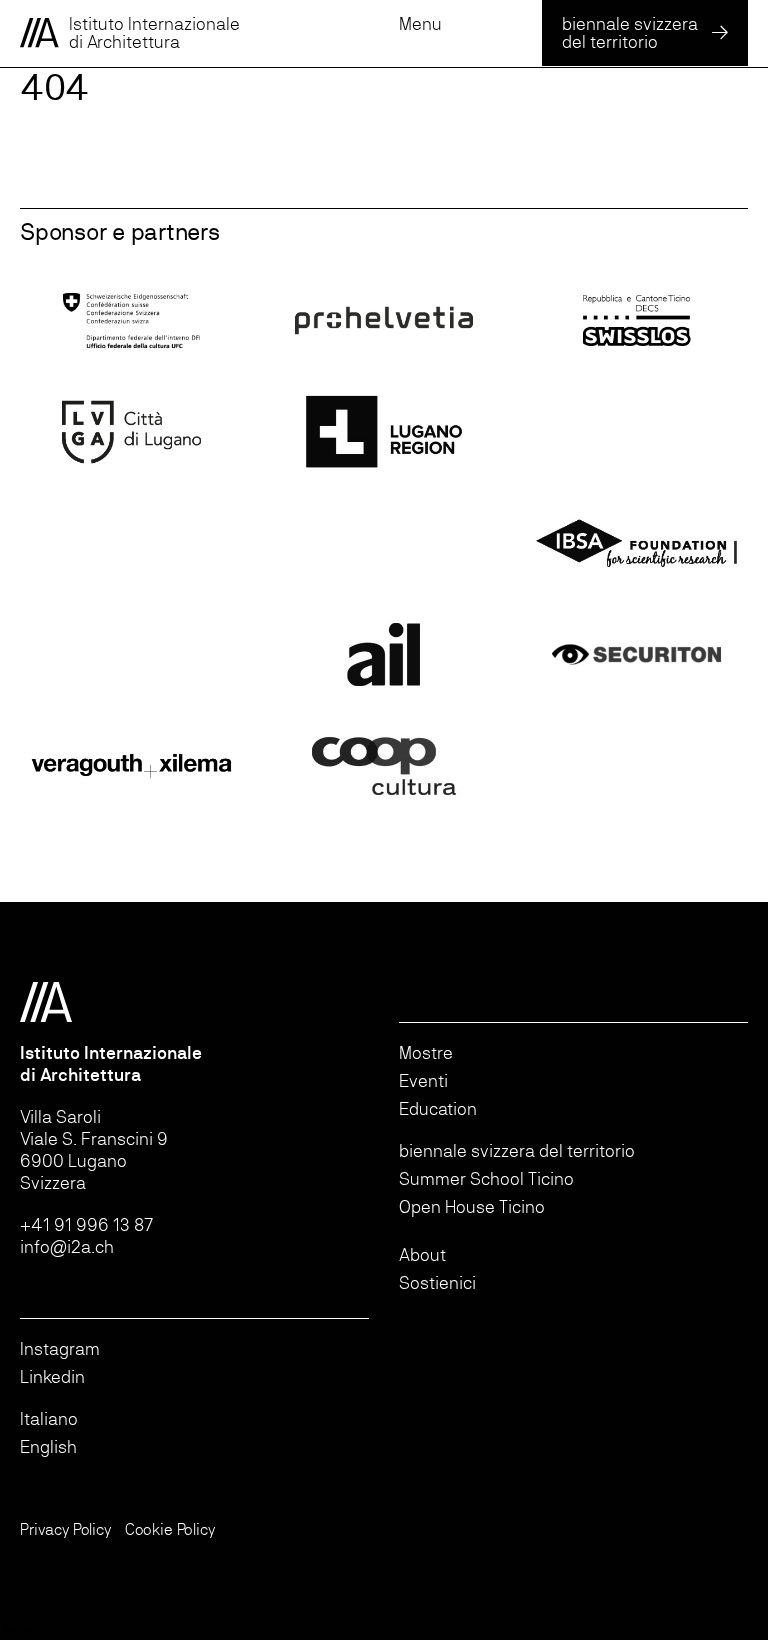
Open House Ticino (472, 1206)
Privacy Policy (65, 1529)
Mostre (426, 1052)
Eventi (423, 1080)
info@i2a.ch (67, 1246)
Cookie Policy (170, 1529)
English (48, 1446)
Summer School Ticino (486, 1178)
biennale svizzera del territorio (517, 1150)
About (422, 1254)
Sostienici (437, 1282)
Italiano (49, 1418)
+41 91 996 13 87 (86, 1224)
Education (438, 1108)
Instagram (60, 1348)
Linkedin (52, 1376)
